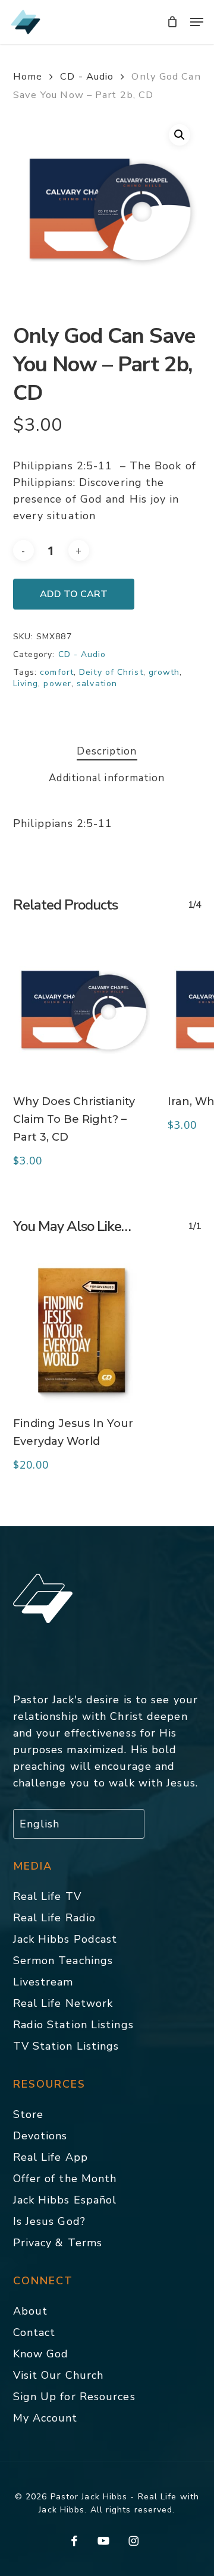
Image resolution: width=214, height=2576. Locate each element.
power (57, 684)
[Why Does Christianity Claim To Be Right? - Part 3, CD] (81, 1009)
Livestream (43, 1982)
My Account (45, 2418)
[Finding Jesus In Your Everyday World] (81, 1330)
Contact (34, 2332)
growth (164, 672)
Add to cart (74, 594)
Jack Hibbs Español (65, 2200)
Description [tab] (107, 751)
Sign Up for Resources (74, 2397)
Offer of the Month (65, 2179)
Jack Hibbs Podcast (65, 1939)
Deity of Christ (111, 672)
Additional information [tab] (107, 778)
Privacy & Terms (58, 2243)
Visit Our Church (59, 2375)
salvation (97, 684)
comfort (57, 672)
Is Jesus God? (49, 2221)
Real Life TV (47, 1896)
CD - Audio (87, 76)
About (31, 2311)
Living (26, 684)
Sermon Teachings (63, 1961)
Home (28, 76)
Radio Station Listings (73, 2025)
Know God (41, 2354)
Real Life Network (63, 2003)
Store (29, 2114)
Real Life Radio (55, 1918)
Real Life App (51, 2157)
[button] (197, 22)
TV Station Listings (66, 2046)
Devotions (40, 2136)
